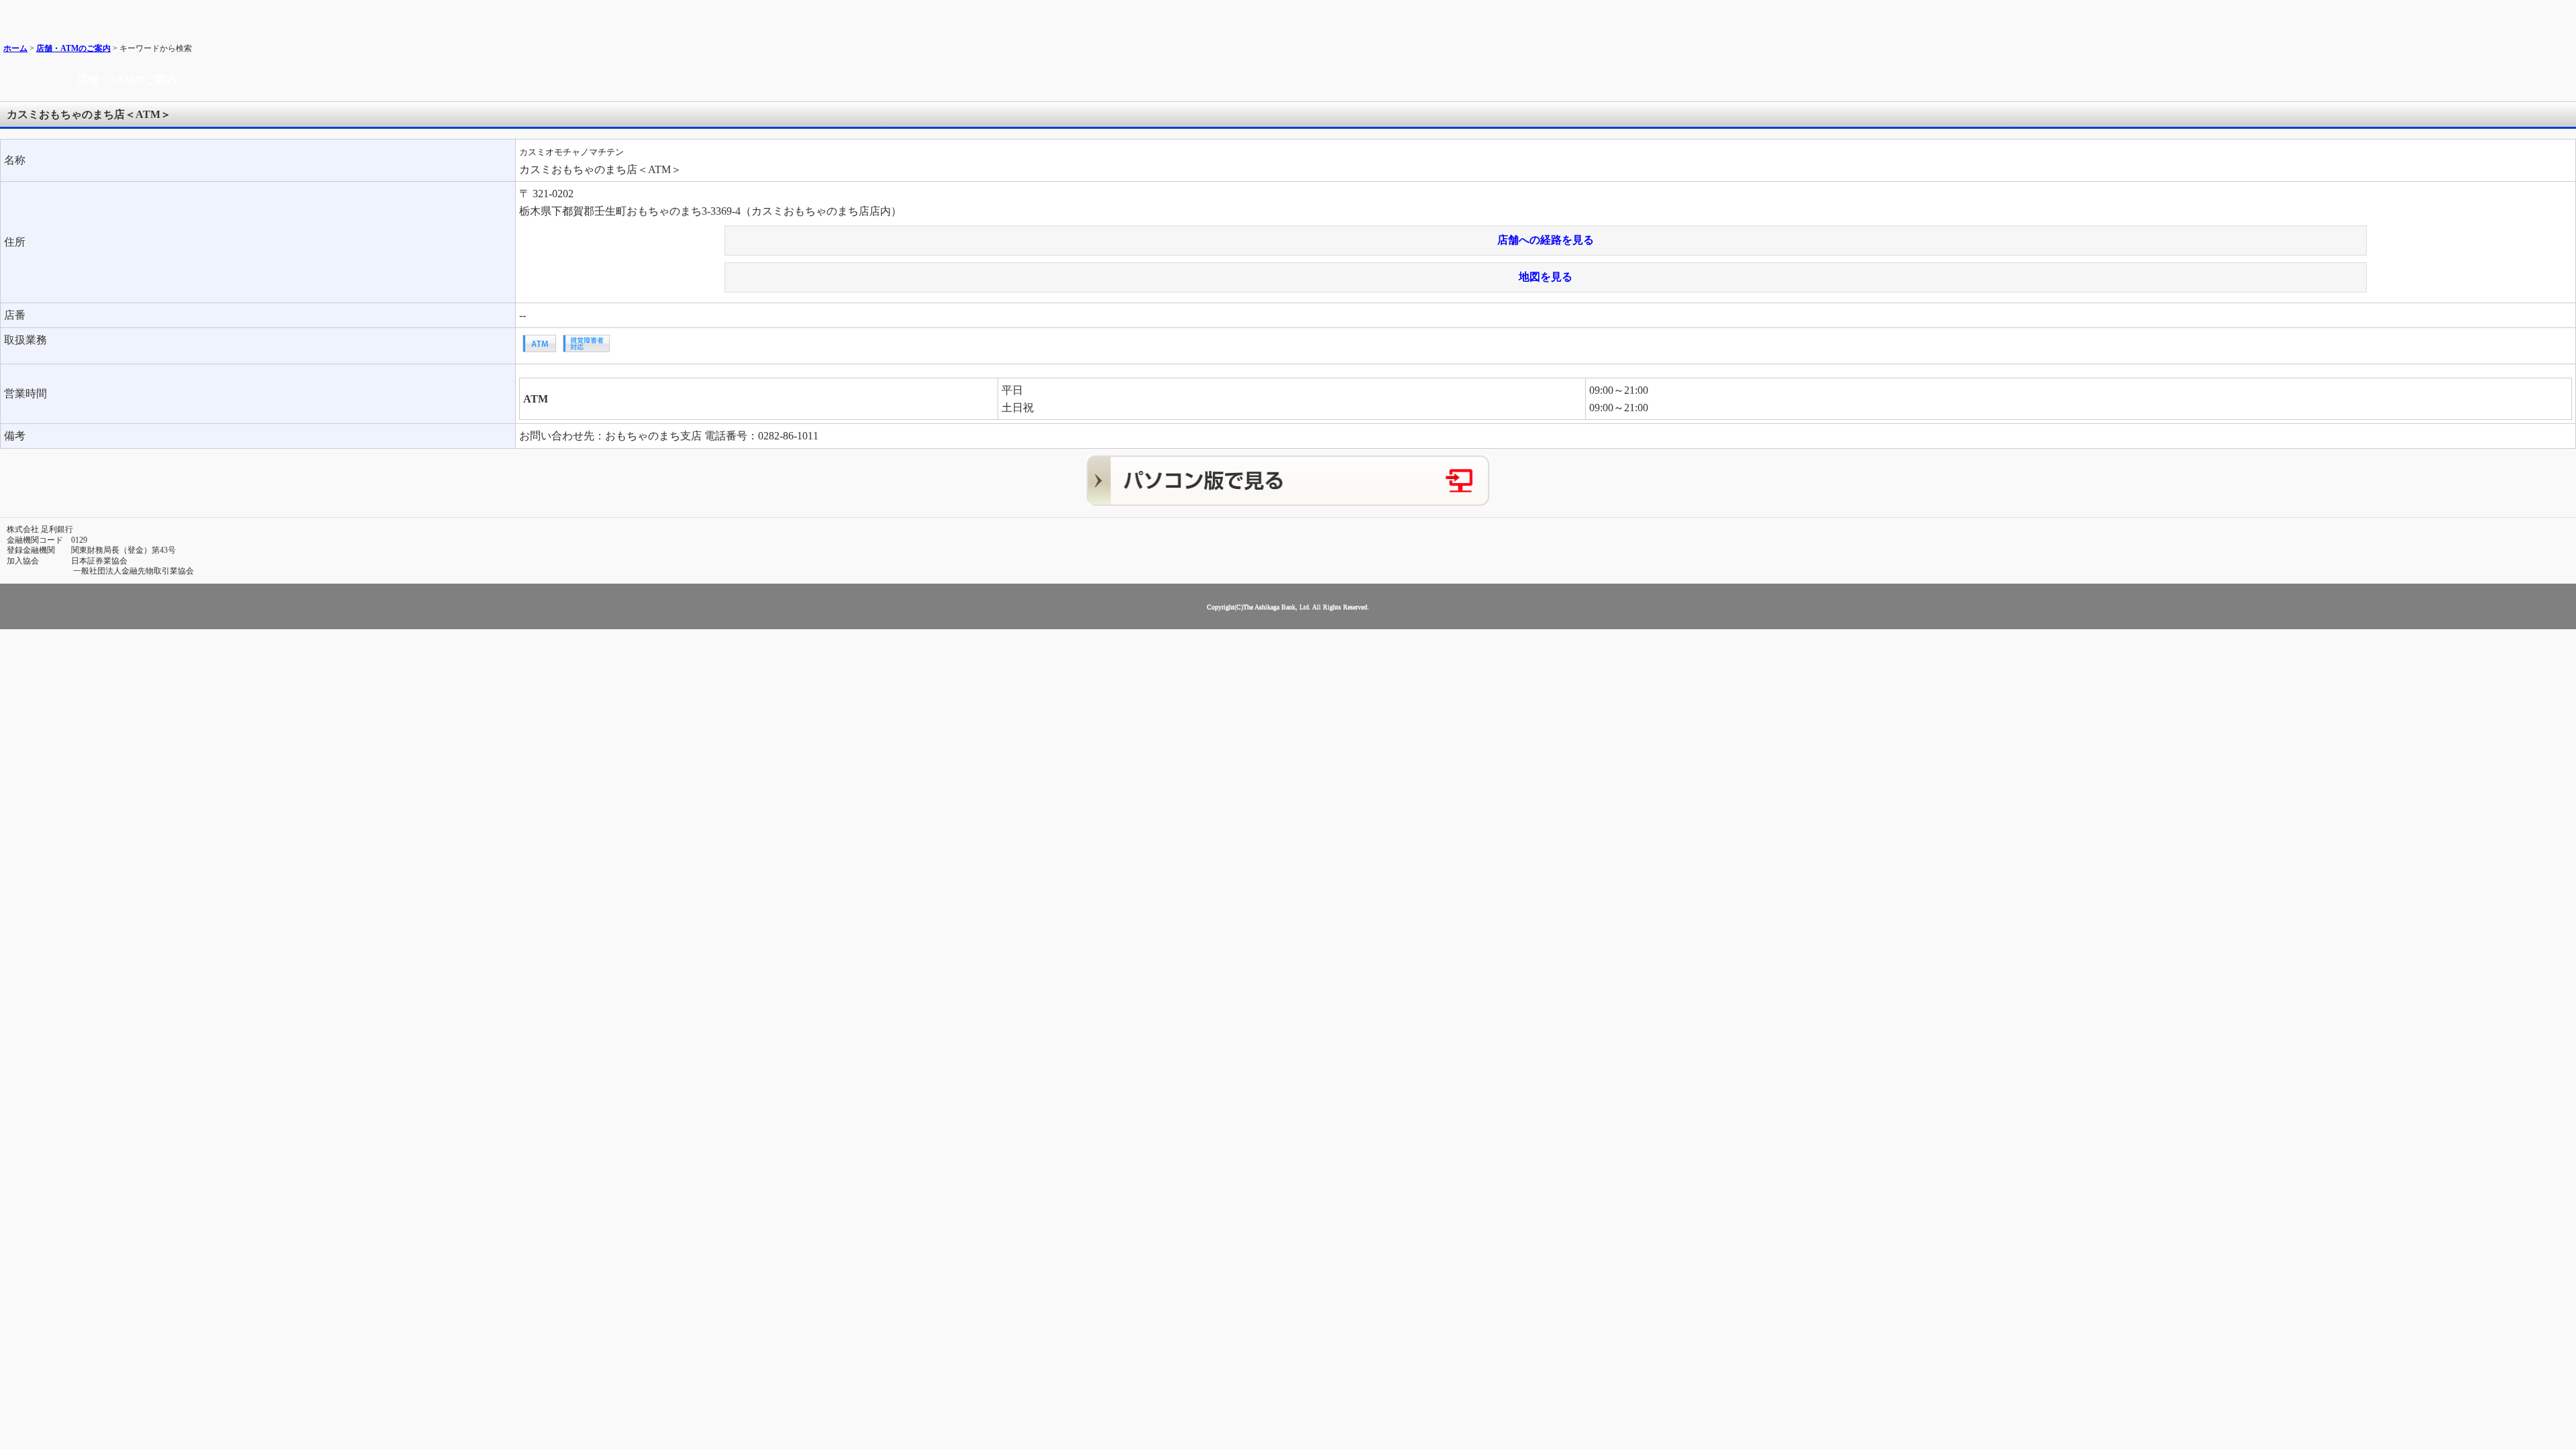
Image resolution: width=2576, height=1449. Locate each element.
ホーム (15, 48)
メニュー (2561, 15)
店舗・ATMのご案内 (73, 48)
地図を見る (1546, 277)
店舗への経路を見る (1546, 240)
